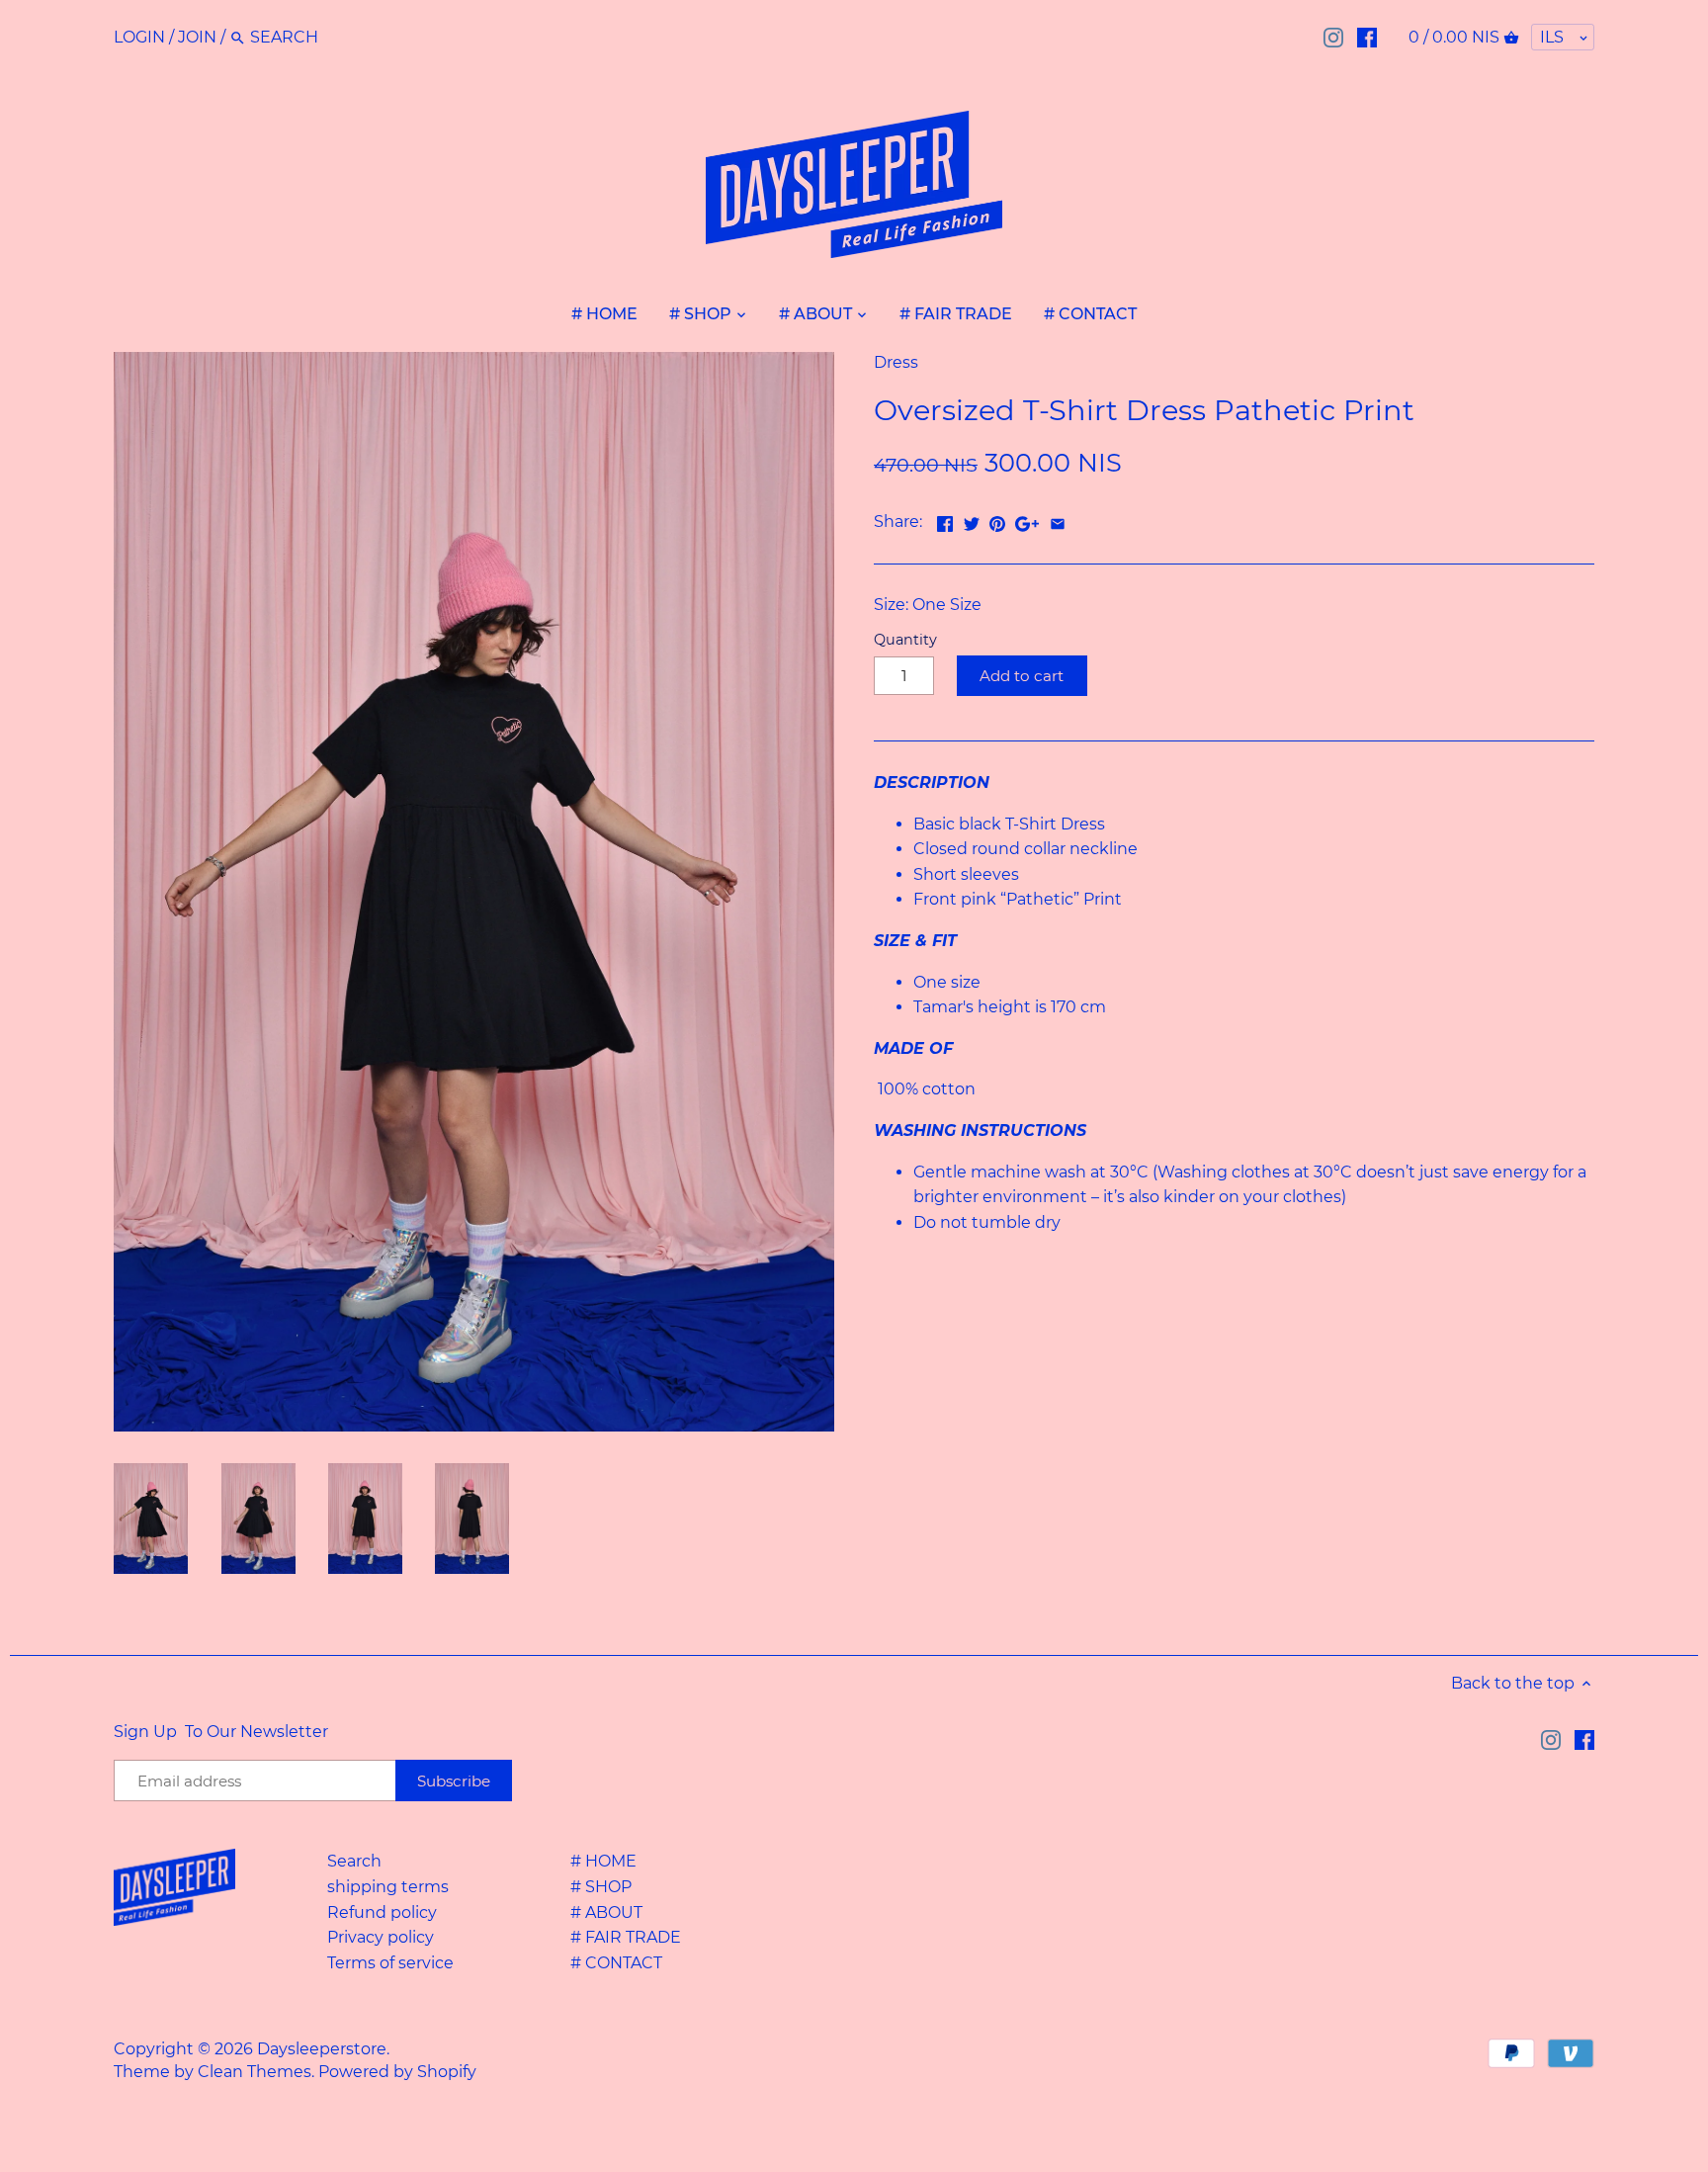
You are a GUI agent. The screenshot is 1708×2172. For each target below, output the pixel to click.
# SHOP (601, 1887)
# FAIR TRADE (626, 1937)
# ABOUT (606, 1912)
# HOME (603, 1861)
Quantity (905, 640)
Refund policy (382, 1912)
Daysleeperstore (322, 2049)
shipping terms (388, 1887)
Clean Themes (255, 2072)
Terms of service (390, 1963)
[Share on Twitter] (972, 520)
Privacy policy (381, 1937)
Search (354, 1861)
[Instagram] (1333, 37)
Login (139, 37)
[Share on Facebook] (945, 520)
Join (197, 37)
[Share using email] (1058, 520)
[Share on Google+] (1027, 520)
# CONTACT (616, 1963)
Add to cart (1022, 676)
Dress (896, 362)
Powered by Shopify (397, 2072)
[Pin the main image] (997, 520)
